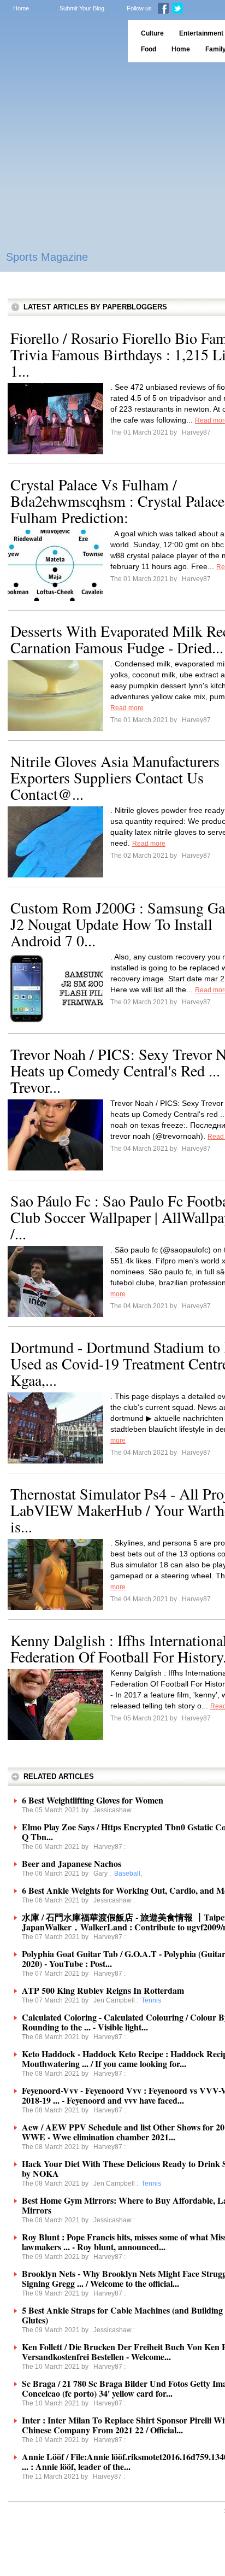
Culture (152, 33)
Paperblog (60, 41)
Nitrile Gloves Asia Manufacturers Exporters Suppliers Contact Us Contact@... (115, 777)
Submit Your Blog (82, 8)
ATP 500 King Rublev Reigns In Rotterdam (103, 1990)
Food (149, 49)
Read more (127, 708)
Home (21, 8)
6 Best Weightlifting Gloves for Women (93, 1800)
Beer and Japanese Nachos (72, 1863)
